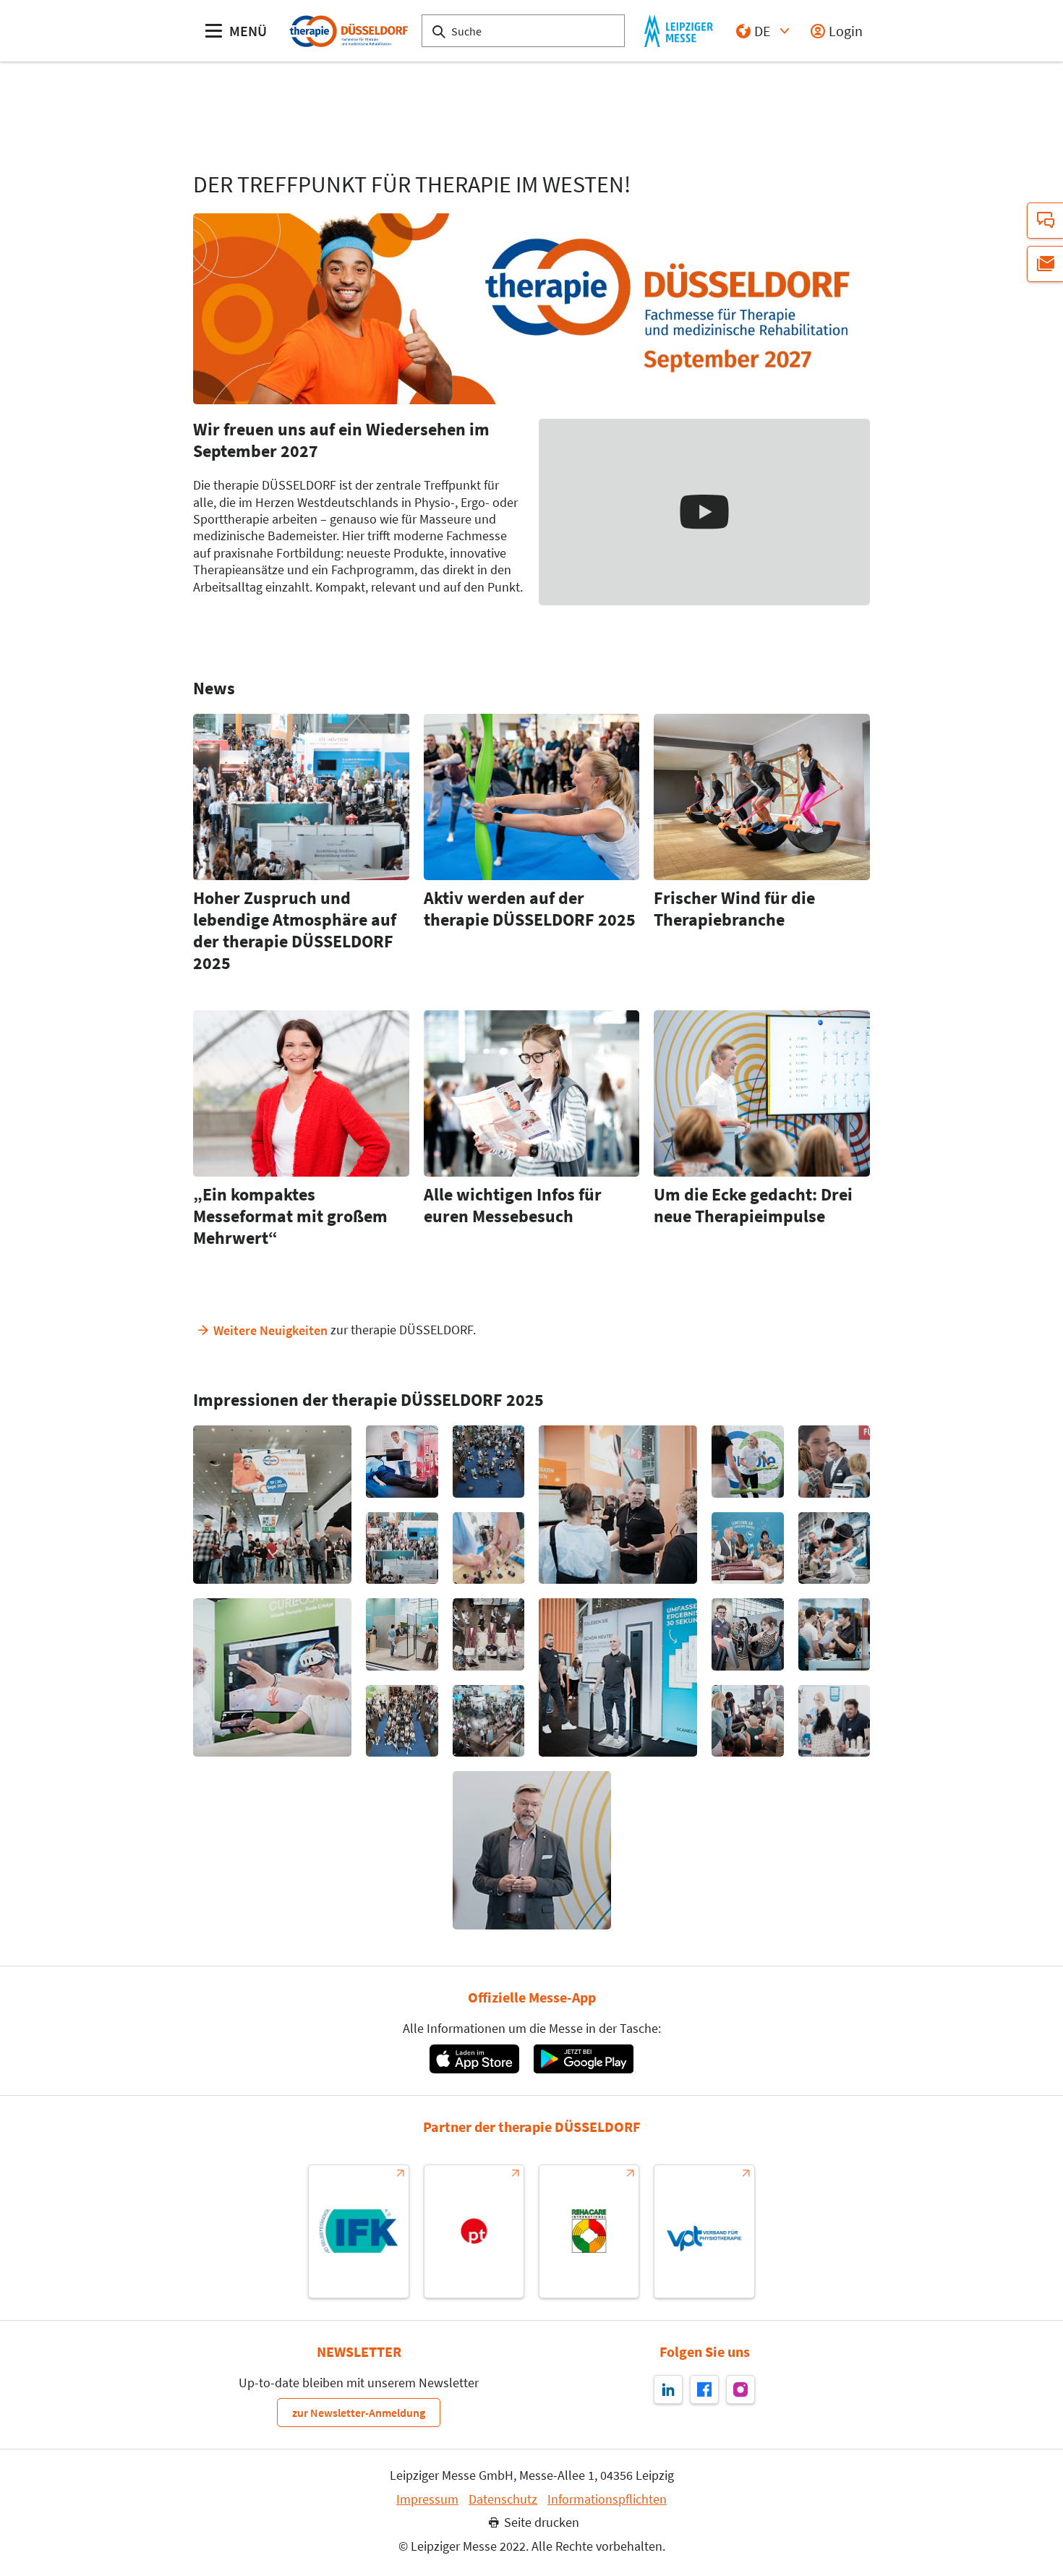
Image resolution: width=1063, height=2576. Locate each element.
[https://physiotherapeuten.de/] (474, 2231)
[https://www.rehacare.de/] (589, 2231)
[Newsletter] (1045, 264)
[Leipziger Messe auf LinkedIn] (668, 2389)
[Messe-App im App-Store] (474, 2059)
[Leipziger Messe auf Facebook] (704, 2389)
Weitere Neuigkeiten (270, 1330)
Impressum (427, 2499)
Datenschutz (503, 2499)
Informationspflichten (607, 2499)
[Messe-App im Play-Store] (584, 2059)
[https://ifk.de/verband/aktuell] (358, 2231)
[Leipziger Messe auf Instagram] (740, 2389)
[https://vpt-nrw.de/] (704, 2231)
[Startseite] (348, 31)
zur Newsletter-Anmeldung (359, 2413)
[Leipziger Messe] (679, 31)
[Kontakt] (1045, 221)
